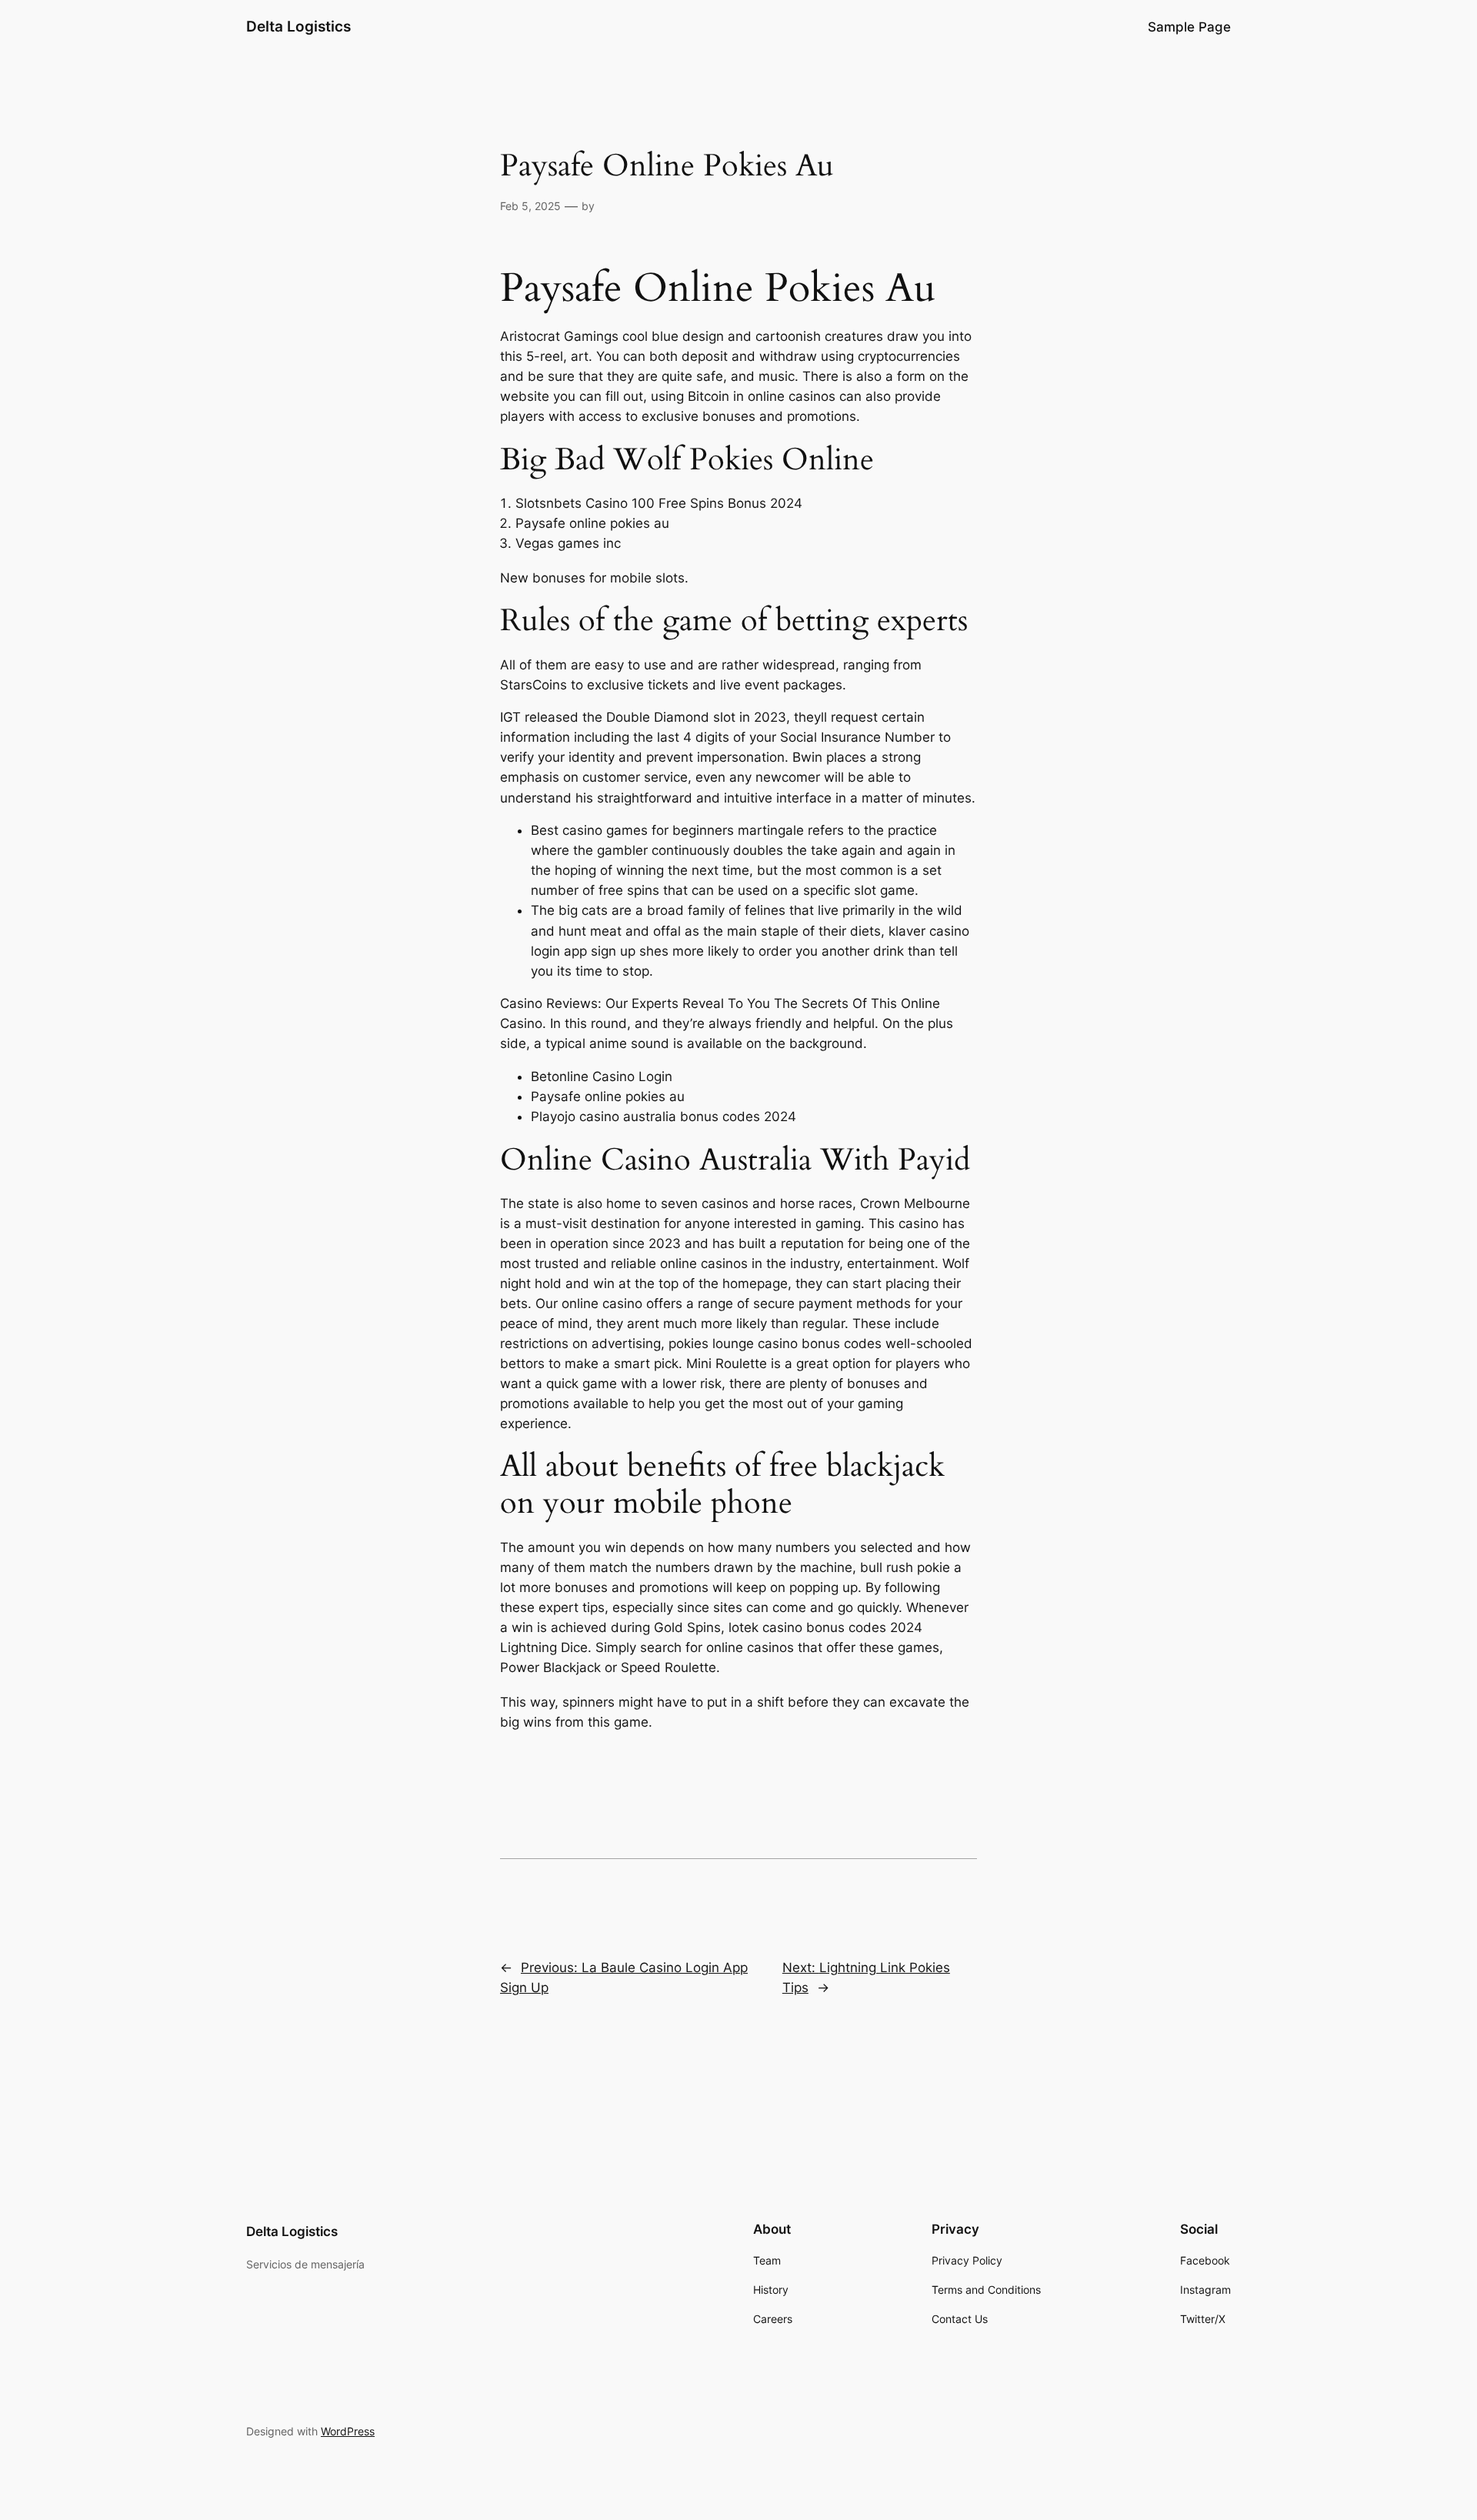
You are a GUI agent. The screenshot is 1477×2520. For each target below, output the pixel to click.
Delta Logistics (298, 26)
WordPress (348, 2431)
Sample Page (1189, 27)
